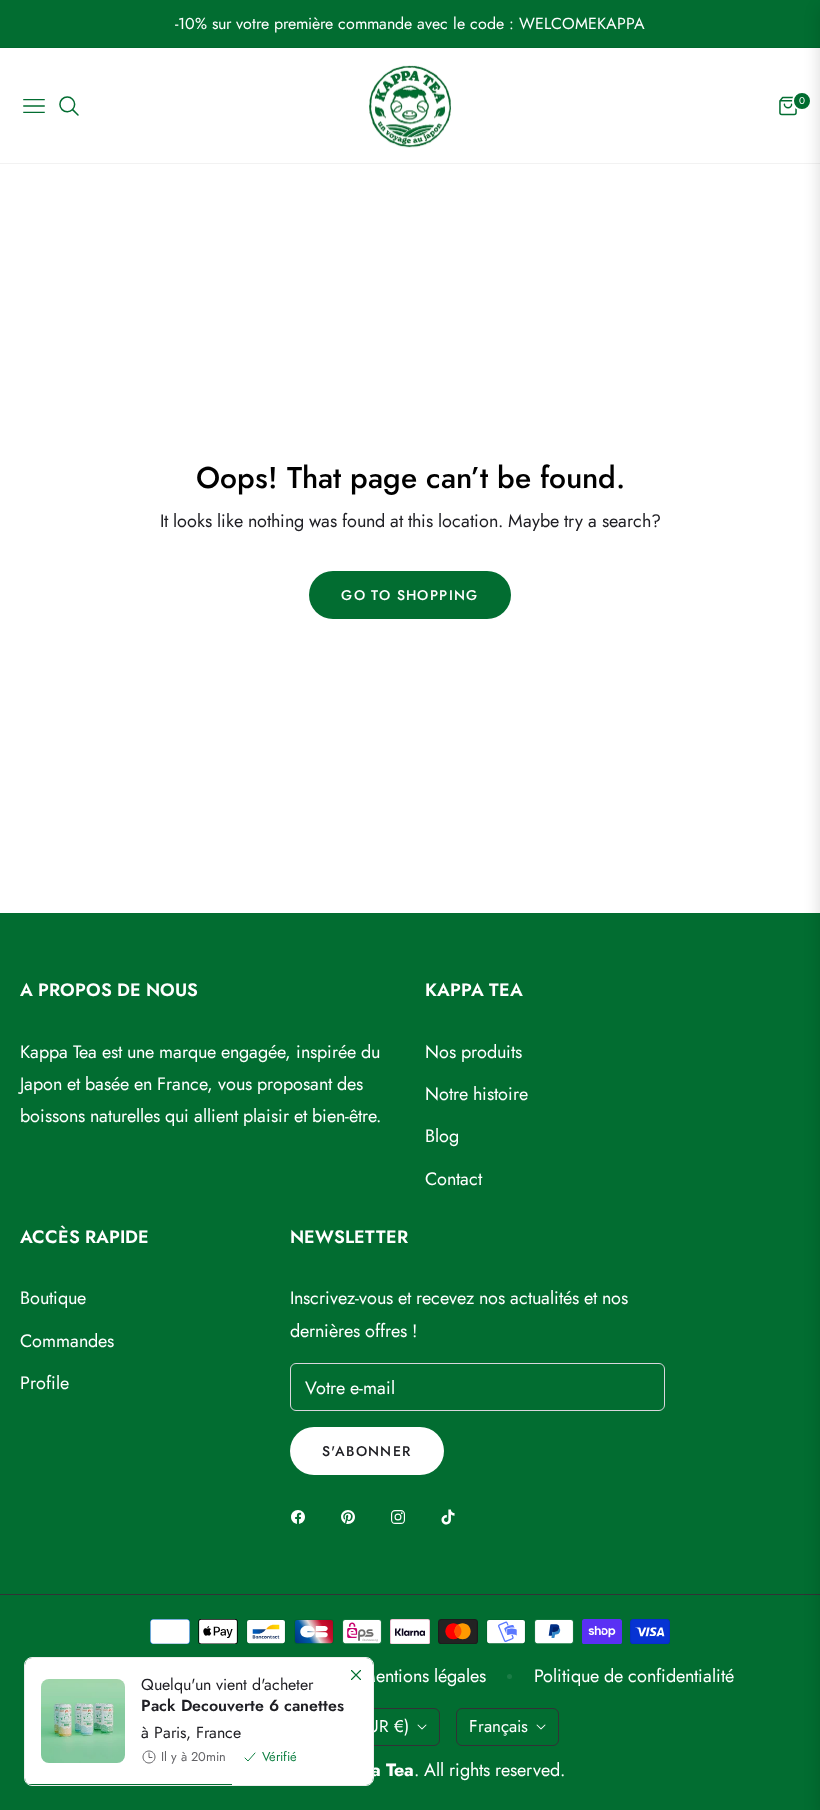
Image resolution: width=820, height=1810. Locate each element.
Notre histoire (476, 1094)
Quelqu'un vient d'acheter (242, 1695)
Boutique (53, 1298)
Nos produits (473, 1052)
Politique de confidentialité (634, 1676)
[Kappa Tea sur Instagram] (403, 1515)
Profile (44, 1383)
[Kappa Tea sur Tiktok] (453, 1515)
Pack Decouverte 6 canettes (242, 1705)
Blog (442, 1136)
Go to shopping (410, 595)
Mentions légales (423, 1676)
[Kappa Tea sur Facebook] (303, 1515)
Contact (453, 1179)
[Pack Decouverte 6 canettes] (75, 1721)
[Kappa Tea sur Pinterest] (353, 1515)
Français (498, 1726)
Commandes (67, 1341)
